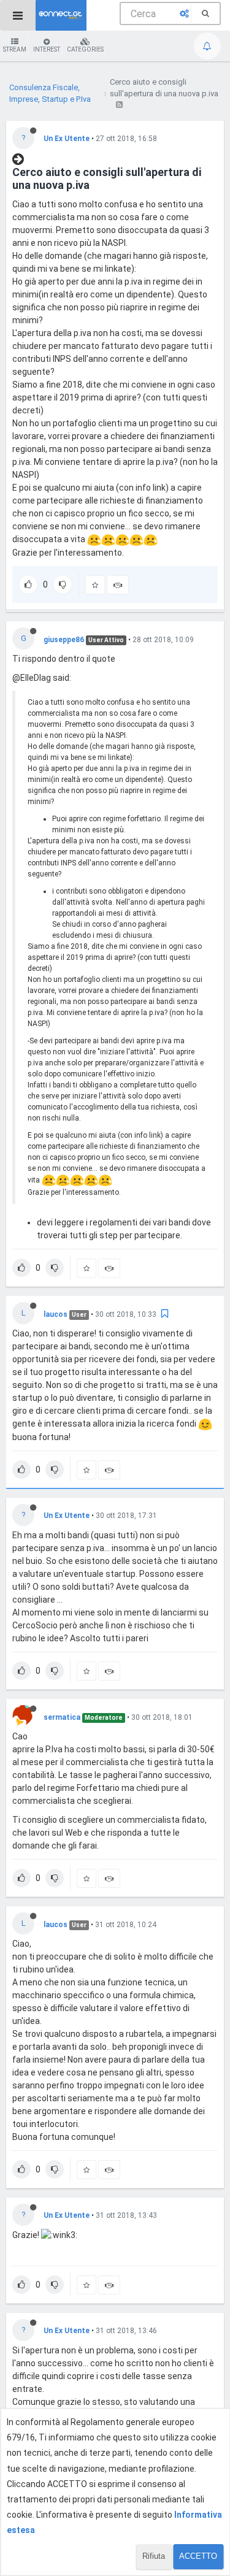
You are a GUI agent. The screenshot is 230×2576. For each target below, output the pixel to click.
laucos (56, 1314)
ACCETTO (198, 2556)
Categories (85, 49)
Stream (15, 49)
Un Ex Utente (67, 139)
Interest (47, 49)
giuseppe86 (64, 640)
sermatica (62, 1717)
